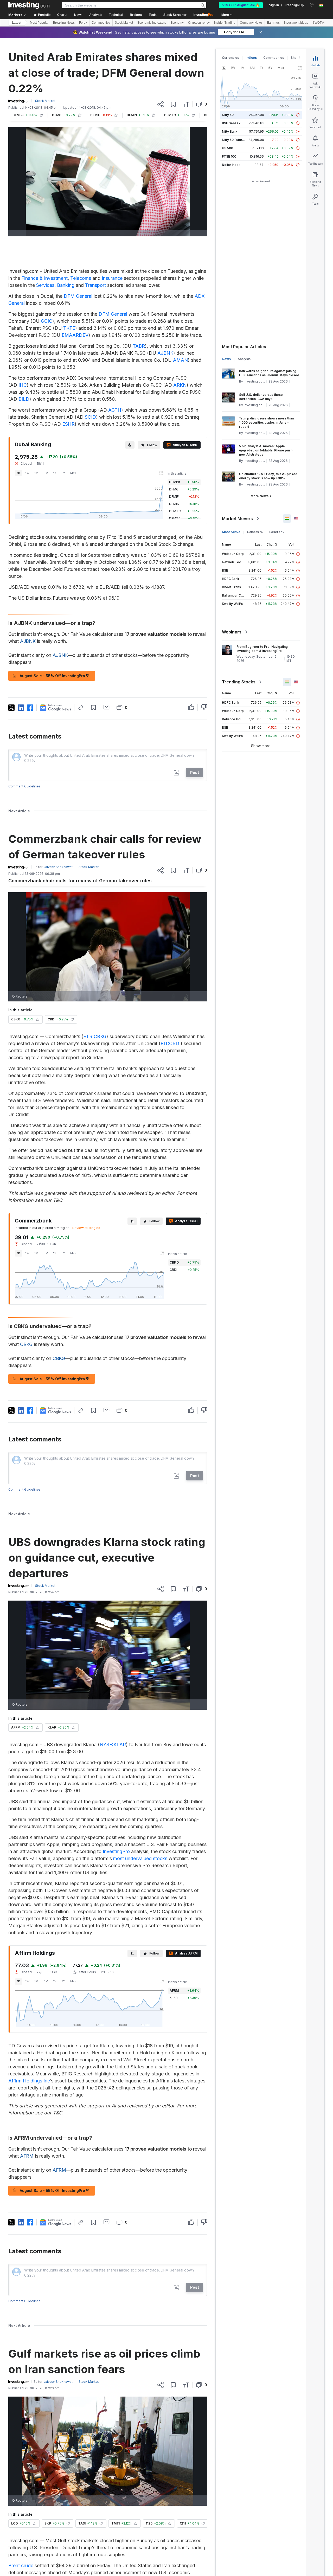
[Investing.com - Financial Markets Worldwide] (29, 5)
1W (27, 473)
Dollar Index (231, 165)
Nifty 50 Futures (234, 140)
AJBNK (165, 353)
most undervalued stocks (140, 1858)
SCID (90, 417)
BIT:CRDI (171, 1043)
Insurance (112, 278)
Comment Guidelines (24, 786)
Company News (251, 23)
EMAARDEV (75, 335)
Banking (66, 285)
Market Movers (237, 519)
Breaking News (64, 23)
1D (19, 473)
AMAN (180, 360)
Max (73, 473)
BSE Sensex (231, 123)
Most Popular (39, 23)
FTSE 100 (229, 156)
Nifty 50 (228, 115)
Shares (296, 58)
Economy (177, 23)
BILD (24, 399)
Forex (83, 23)
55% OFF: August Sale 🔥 (241, 5)
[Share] (161, 104)
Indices (251, 58)
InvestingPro (116, 1851)
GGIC (47, 321)
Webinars (232, 632)
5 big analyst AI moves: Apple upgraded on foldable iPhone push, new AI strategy (266, 450)
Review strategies (86, 1228)
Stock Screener (175, 15)
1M (36, 473)
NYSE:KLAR (113, 1745)
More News (260, 496)
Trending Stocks (239, 682)
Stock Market (124, 23)
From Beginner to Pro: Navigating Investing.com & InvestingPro (262, 649)
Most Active (231, 532)
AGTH (115, 410)
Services (45, 285)
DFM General (78, 296)
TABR (139, 346)
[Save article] (173, 104)
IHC (23, 385)
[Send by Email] (107, 707)
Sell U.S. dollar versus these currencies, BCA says (261, 397)
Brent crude (21, 2565)
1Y (55, 473)
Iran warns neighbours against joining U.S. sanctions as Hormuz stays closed (269, 373)
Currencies (230, 58)
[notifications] (312, 5)
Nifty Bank (230, 131)
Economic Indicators (152, 23)
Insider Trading (225, 23)
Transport (95, 285)
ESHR (68, 424)
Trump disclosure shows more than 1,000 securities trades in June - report (266, 422)
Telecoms (81, 278)
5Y (63, 473)
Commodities (101, 23)
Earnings (273, 23)
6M (46, 473)
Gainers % (255, 532)
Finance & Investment (44, 278)
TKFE (69, 328)
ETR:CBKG (95, 1036)
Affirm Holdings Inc (29, 2081)
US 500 (228, 148)
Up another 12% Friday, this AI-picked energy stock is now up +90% (268, 476)
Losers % (277, 532)
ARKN (180, 385)
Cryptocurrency (199, 23)
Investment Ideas (296, 23)
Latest (17, 23)
